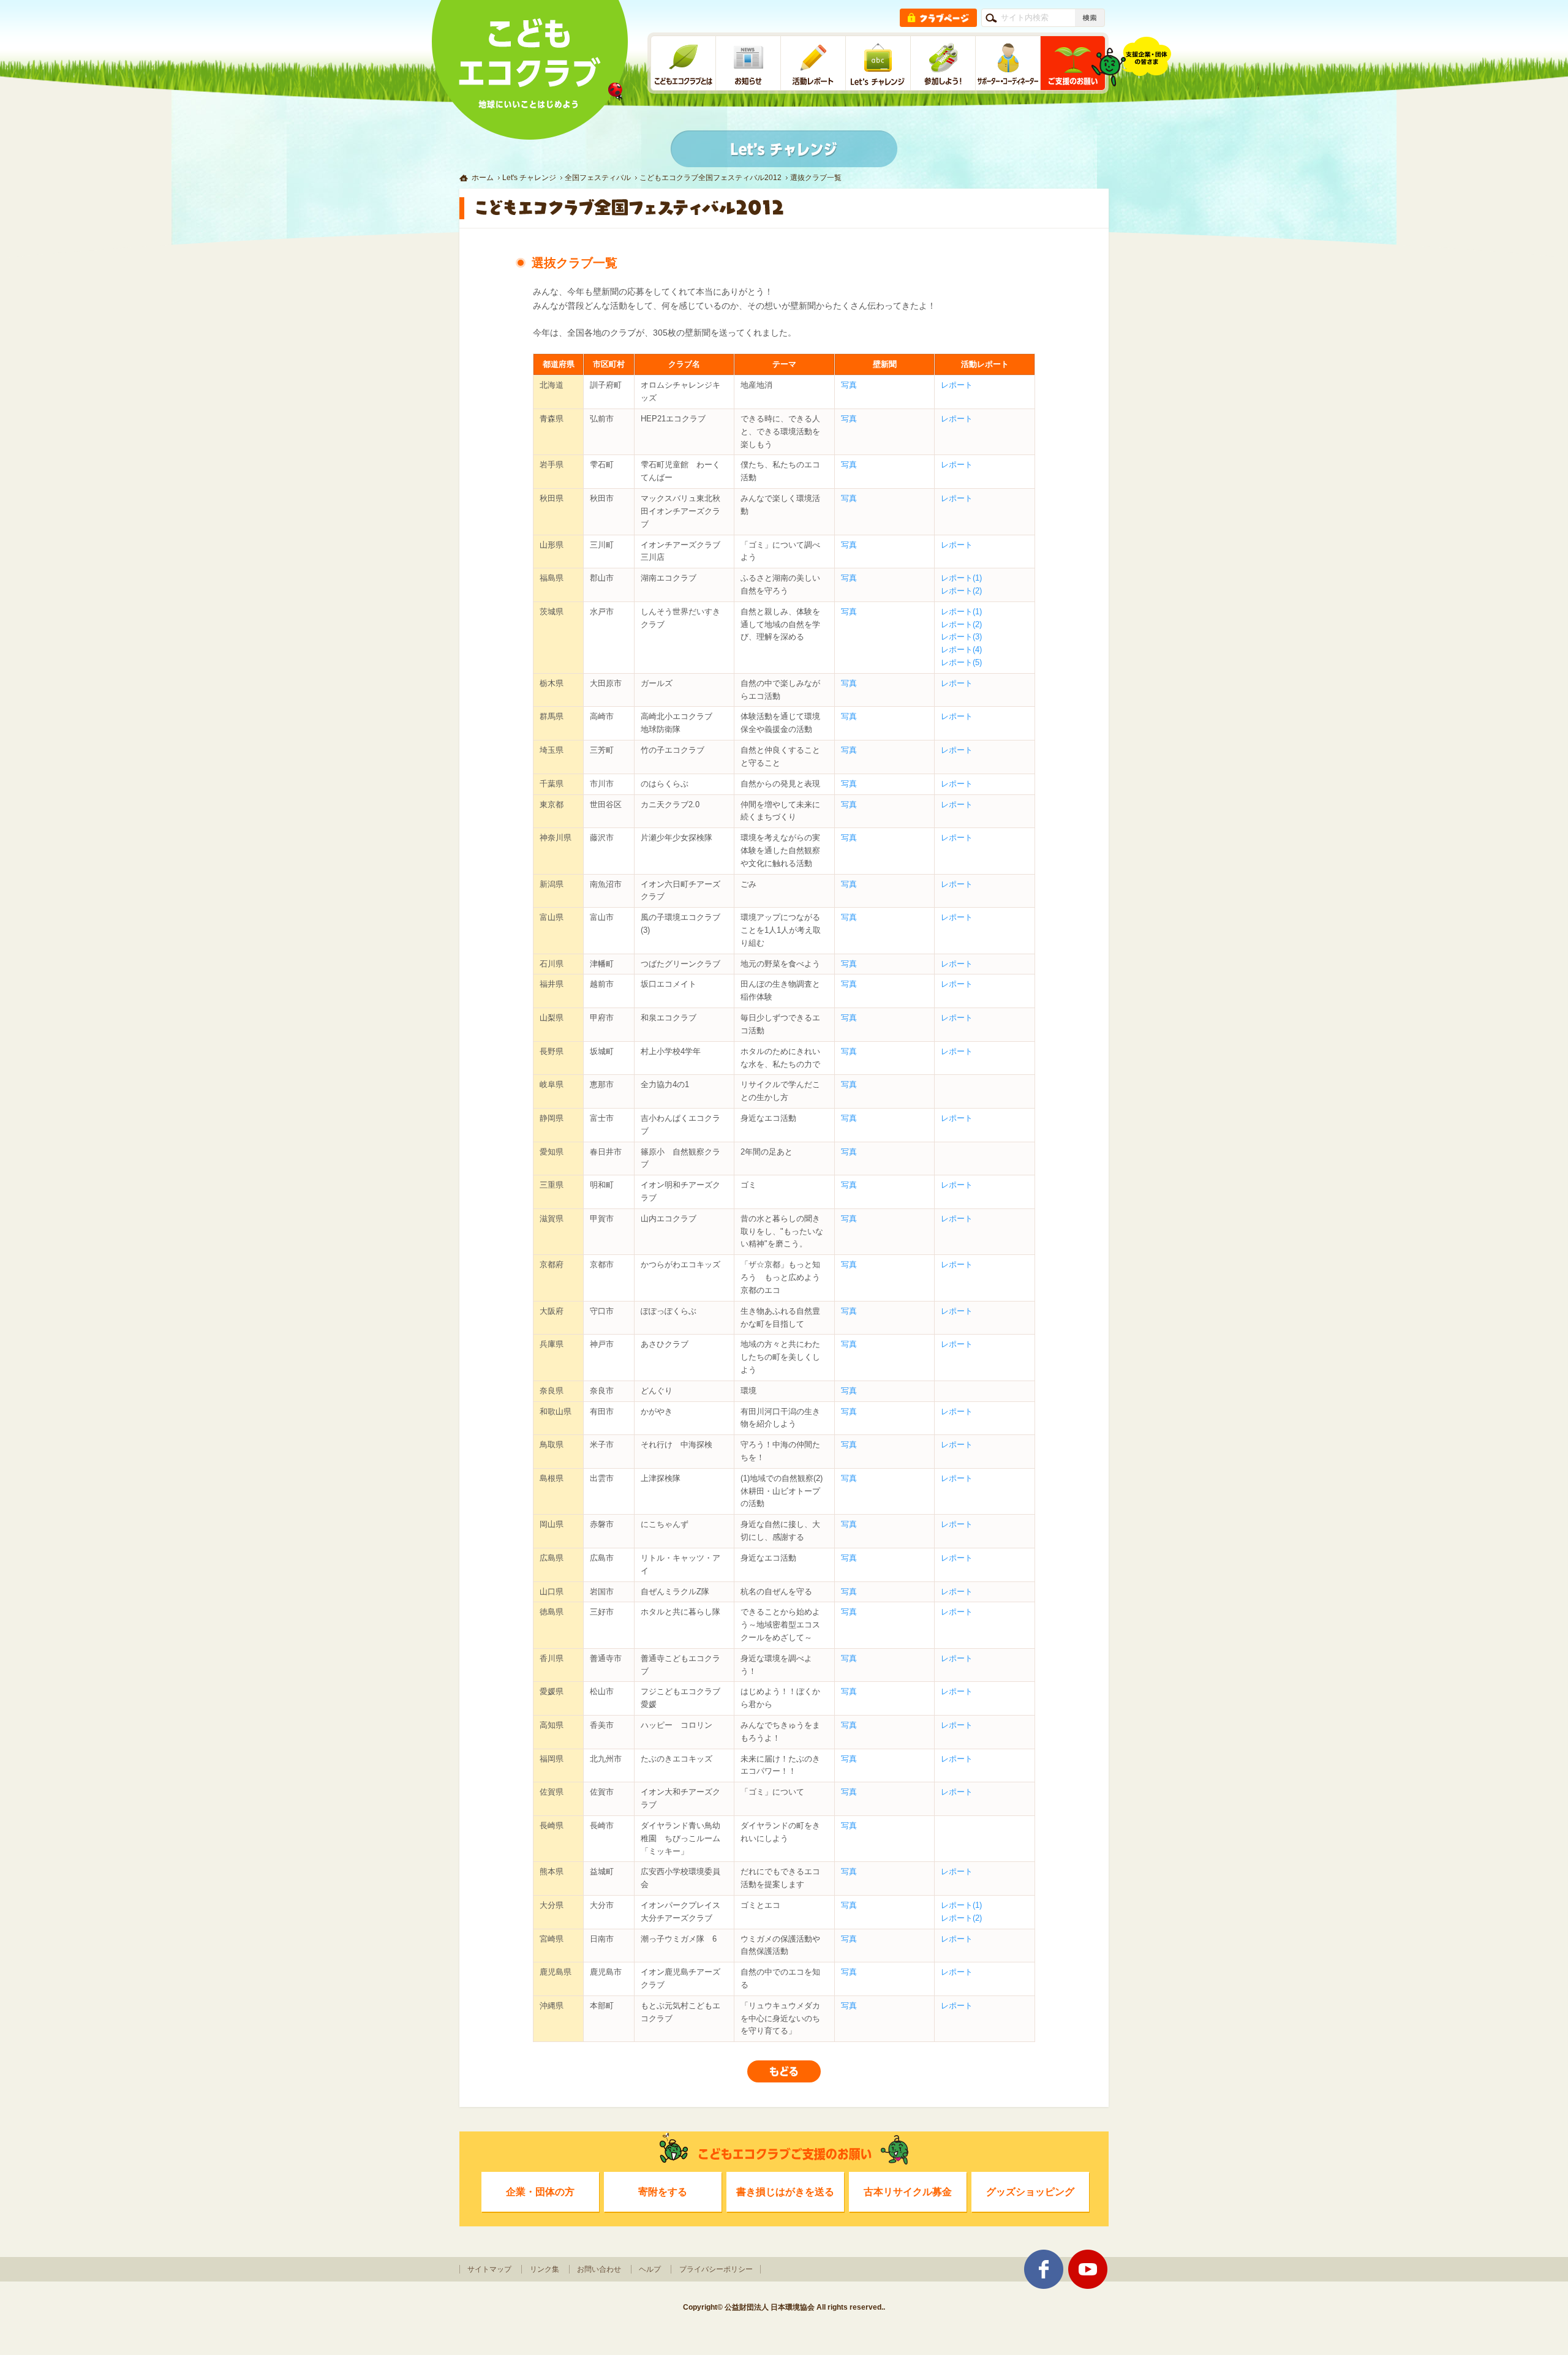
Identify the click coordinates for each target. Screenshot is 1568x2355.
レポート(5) (961, 662)
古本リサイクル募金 (908, 2191)
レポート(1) (961, 578)
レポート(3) (961, 637)
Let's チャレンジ (529, 178)
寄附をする (663, 2191)
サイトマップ (489, 2269)
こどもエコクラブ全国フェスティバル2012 (710, 178)
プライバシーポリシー (716, 2269)
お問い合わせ (599, 2269)
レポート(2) (961, 591)
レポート (957, 385)
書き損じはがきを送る (785, 2191)
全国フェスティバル (598, 178)
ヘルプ (650, 2269)
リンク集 (545, 2269)
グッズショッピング (1030, 2191)
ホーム (483, 178)
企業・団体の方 (540, 2191)
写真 (849, 385)
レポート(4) (961, 650)
